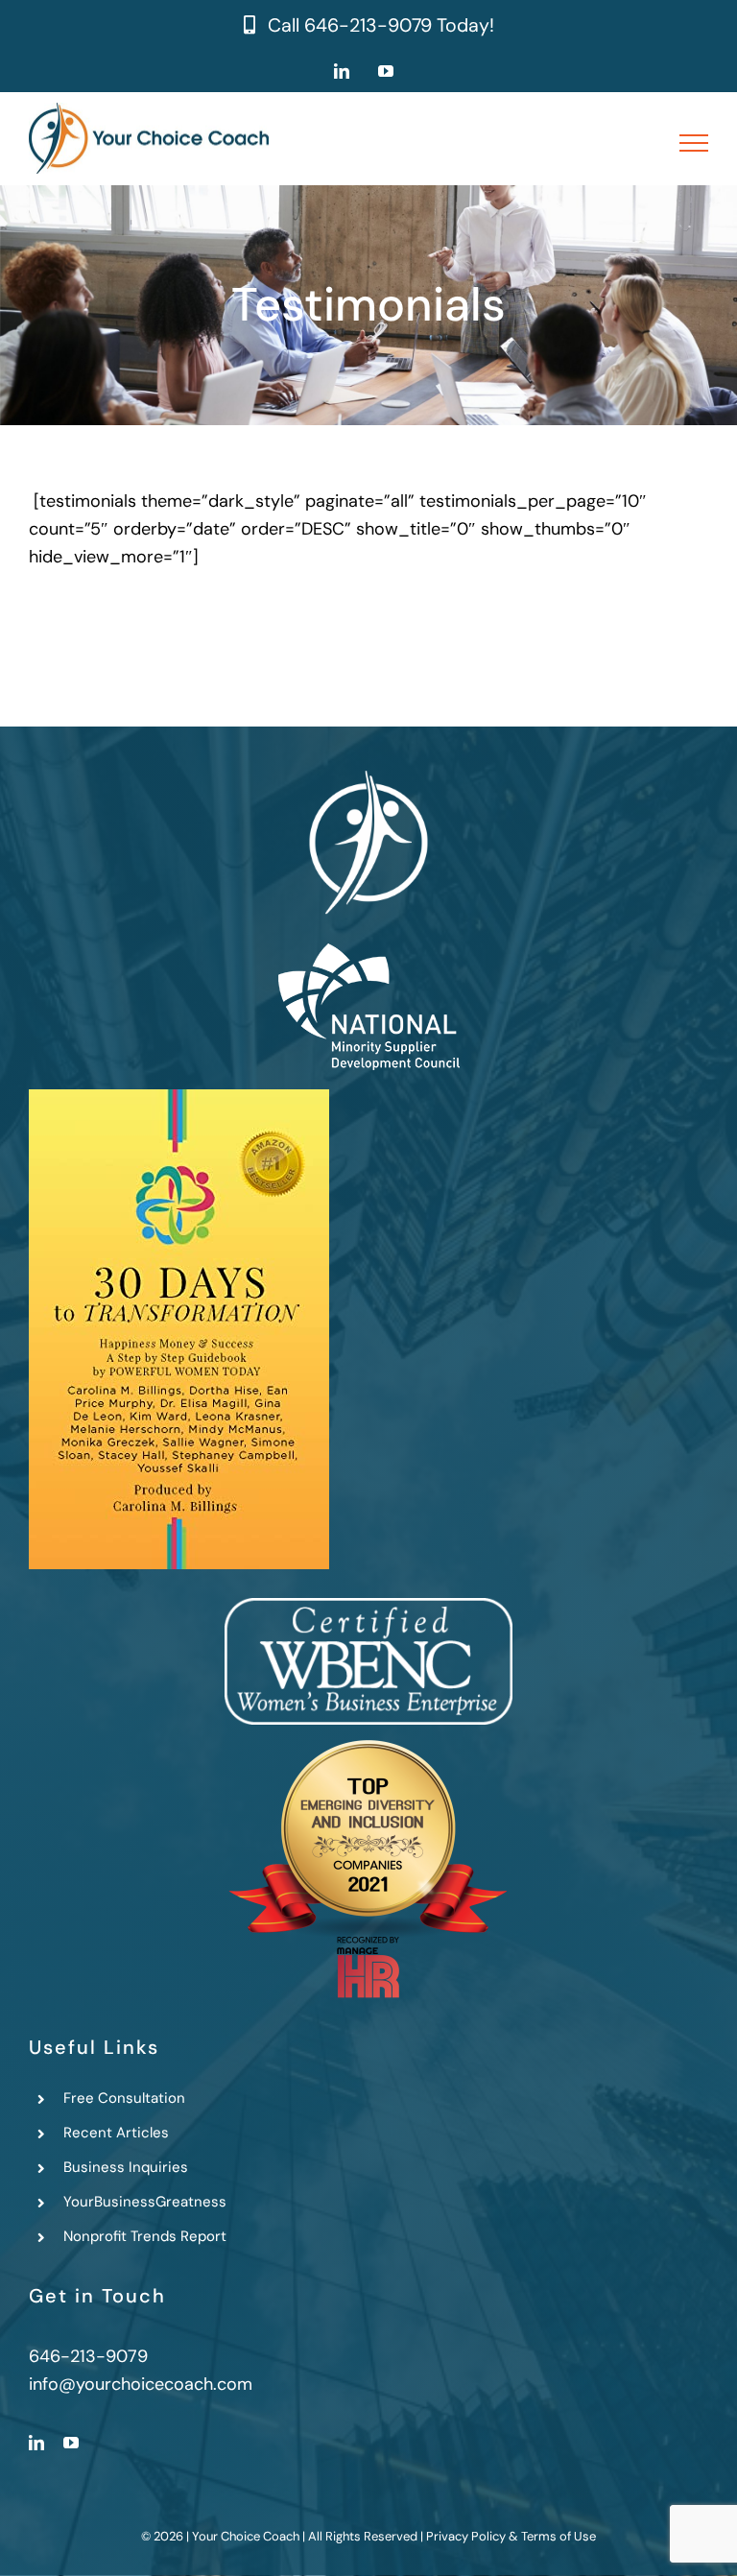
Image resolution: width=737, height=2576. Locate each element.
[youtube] (71, 2443)
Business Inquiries (126, 2167)
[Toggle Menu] (694, 143)
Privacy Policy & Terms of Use (511, 2536)
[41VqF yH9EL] (179, 1098)
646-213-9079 (368, 25)
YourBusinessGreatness (145, 2202)
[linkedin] (36, 2443)
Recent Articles (116, 2133)
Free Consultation (124, 2098)
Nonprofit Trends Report (145, 2236)
